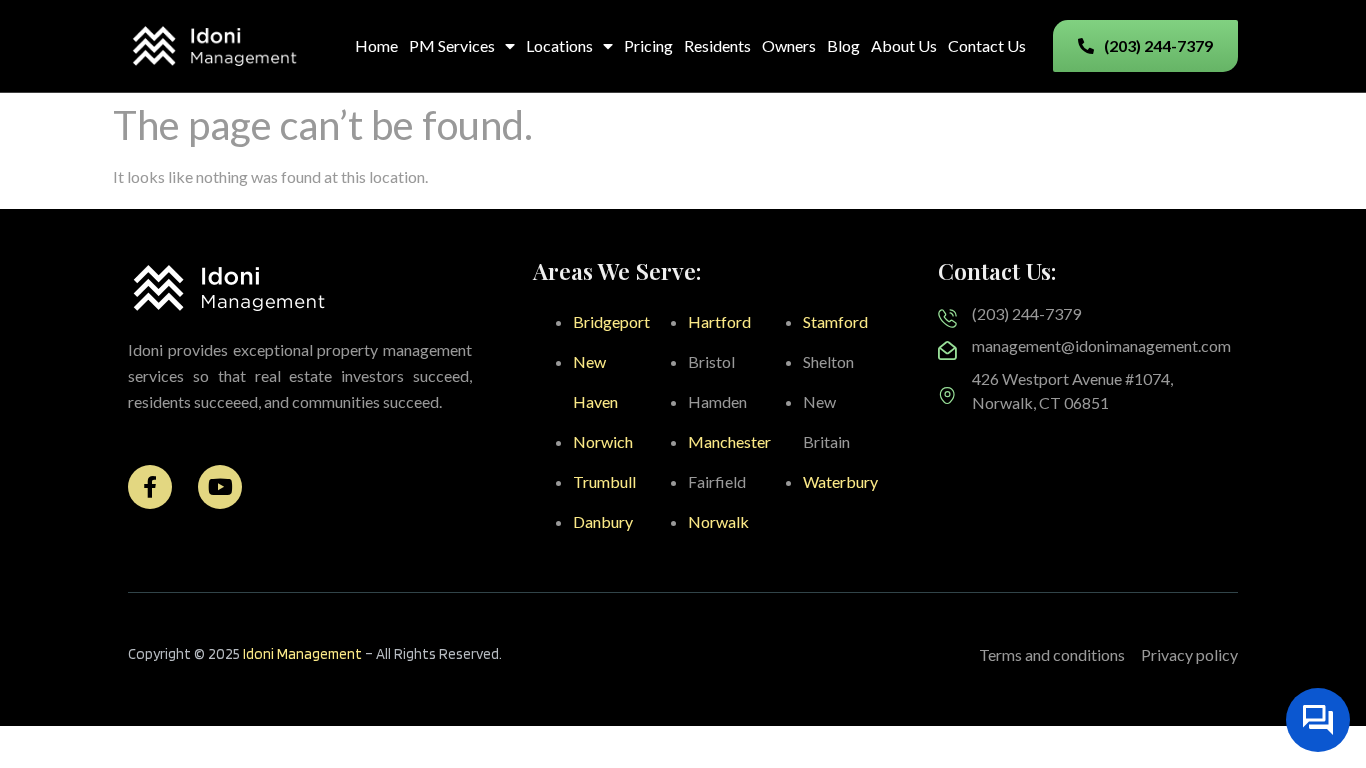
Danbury (603, 521)
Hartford (719, 321)
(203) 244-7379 (1026, 313)
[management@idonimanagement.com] (947, 350)
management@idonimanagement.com (1101, 345)
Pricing (648, 45)
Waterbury (840, 481)
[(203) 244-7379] (947, 318)
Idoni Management (302, 654)
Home (376, 45)
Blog (843, 45)
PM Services (452, 45)
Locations (559, 45)
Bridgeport (611, 321)
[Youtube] (220, 487)
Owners (789, 45)
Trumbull (604, 481)
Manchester (729, 441)
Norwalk (718, 521)
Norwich (603, 441)
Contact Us (987, 45)
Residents (717, 45)
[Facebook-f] (150, 487)
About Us (904, 45)
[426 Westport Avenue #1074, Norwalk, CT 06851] (947, 395)
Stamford (835, 321)
